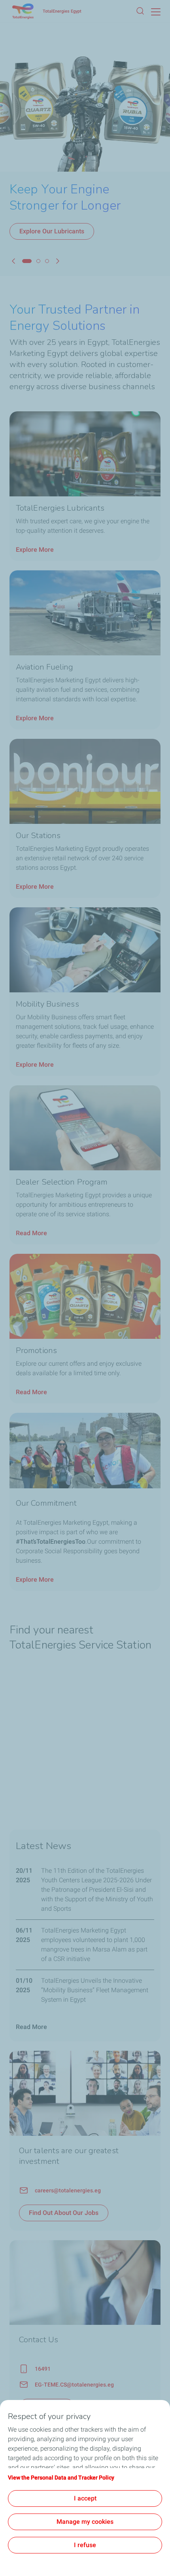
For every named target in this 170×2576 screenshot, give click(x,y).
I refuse (85, 2545)
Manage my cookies (85, 2522)
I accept (85, 2498)
